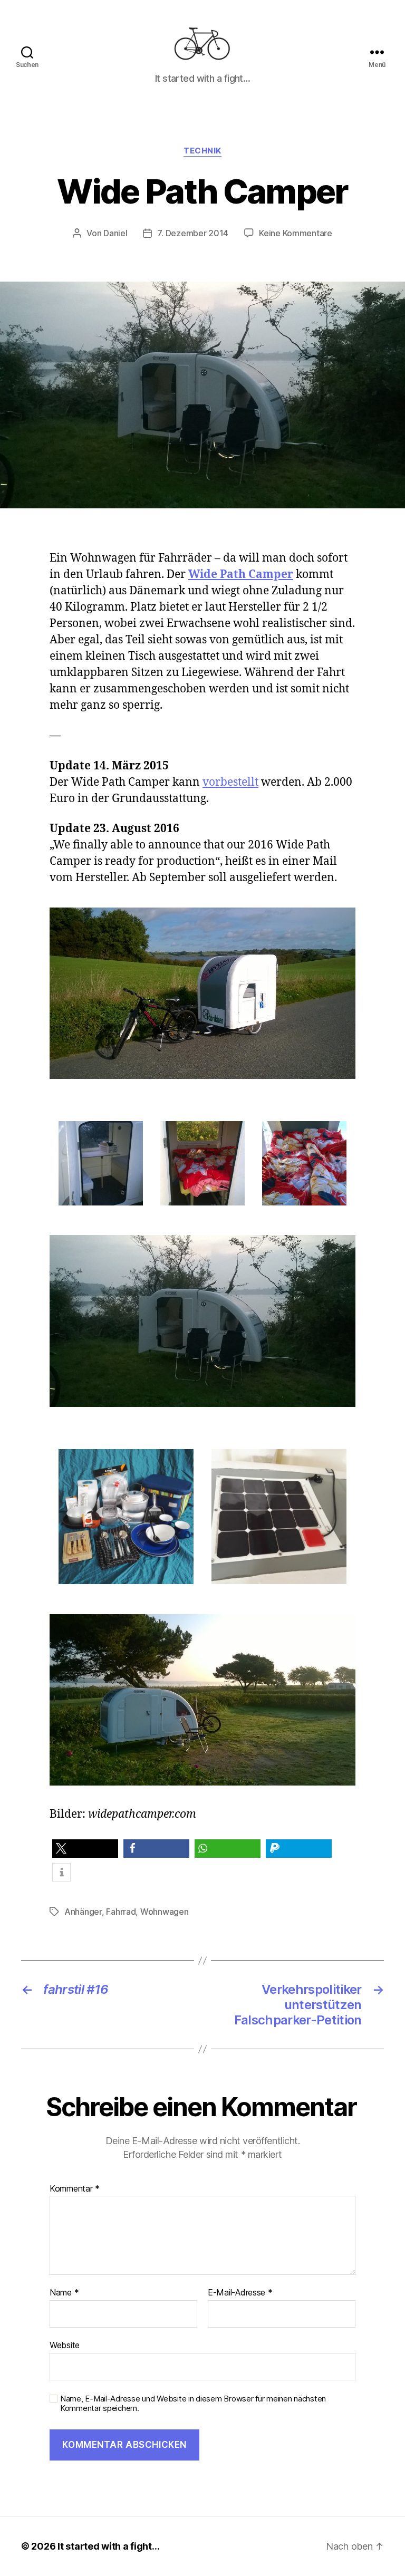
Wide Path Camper (241, 575)
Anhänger (83, 1912)
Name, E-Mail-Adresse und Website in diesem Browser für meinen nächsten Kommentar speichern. (193, 2404)
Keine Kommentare (296, 233)
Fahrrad (121, 1912)
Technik (202, 151)
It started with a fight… (109, 2546)
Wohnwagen (165, 1912)
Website (65, 2345)
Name (64, 2293)
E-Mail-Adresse (240, 2293)
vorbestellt (230, 782)
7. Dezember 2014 (193, 233)
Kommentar (75, 2189)
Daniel (115, 233)
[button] (85, 1849)
